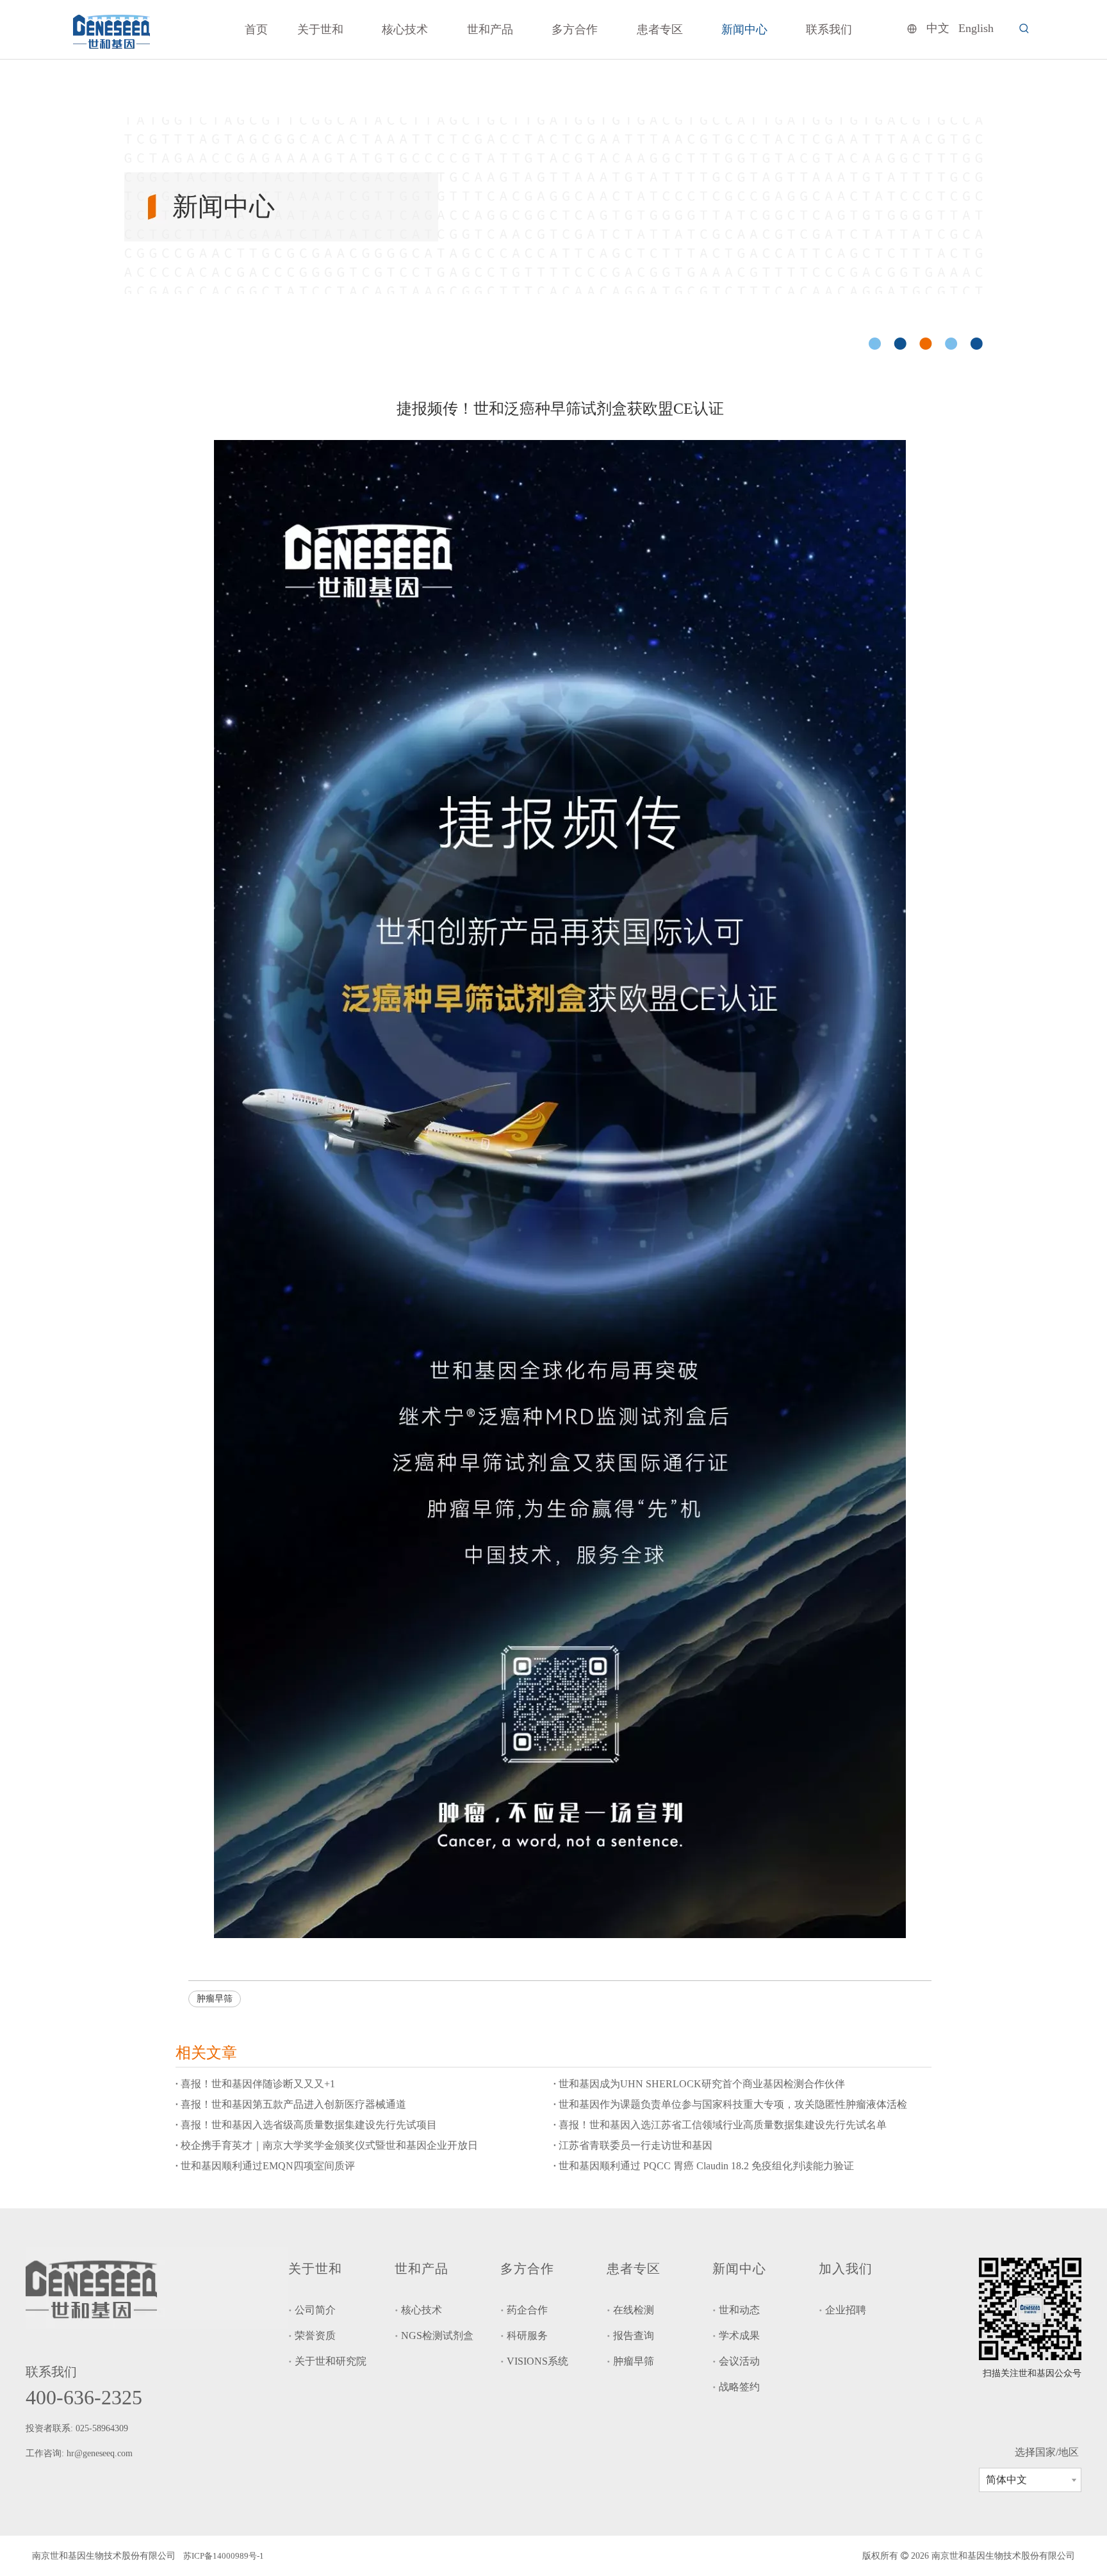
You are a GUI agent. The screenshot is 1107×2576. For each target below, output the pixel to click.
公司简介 (315, 2310)
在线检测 (634, 2310)
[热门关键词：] (1024, 29)
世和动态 (739, 2310)
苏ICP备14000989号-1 (224, 2556)
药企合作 (527, 2310)
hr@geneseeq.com (101, 2453)
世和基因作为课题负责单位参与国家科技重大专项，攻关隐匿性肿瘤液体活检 (733, 2104)
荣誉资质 (315, 2336)
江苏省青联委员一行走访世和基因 (635, 2145)
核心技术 (422, 2310)
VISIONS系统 (537, 2361)
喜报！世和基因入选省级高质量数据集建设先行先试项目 (309, 2125)
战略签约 (739, 2387)
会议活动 (739, 2361)
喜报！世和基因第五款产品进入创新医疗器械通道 (293, 2104)
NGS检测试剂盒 (437, 2336)
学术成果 (739, 2336)
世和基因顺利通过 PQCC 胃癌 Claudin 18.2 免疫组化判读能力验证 (706, 2166)
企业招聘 (846, 2310)
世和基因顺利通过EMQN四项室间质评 (268, 2166)
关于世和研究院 (331, 2361)
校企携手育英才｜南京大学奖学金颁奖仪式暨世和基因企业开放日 (329, 2145)
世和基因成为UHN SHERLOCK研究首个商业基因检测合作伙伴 (702, 2084)
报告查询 (634, 2336)
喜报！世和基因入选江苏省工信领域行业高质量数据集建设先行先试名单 (723, 2125)
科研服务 (527, 2336)
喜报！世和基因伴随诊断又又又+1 (258, 2084)
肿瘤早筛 (215, 1999)
